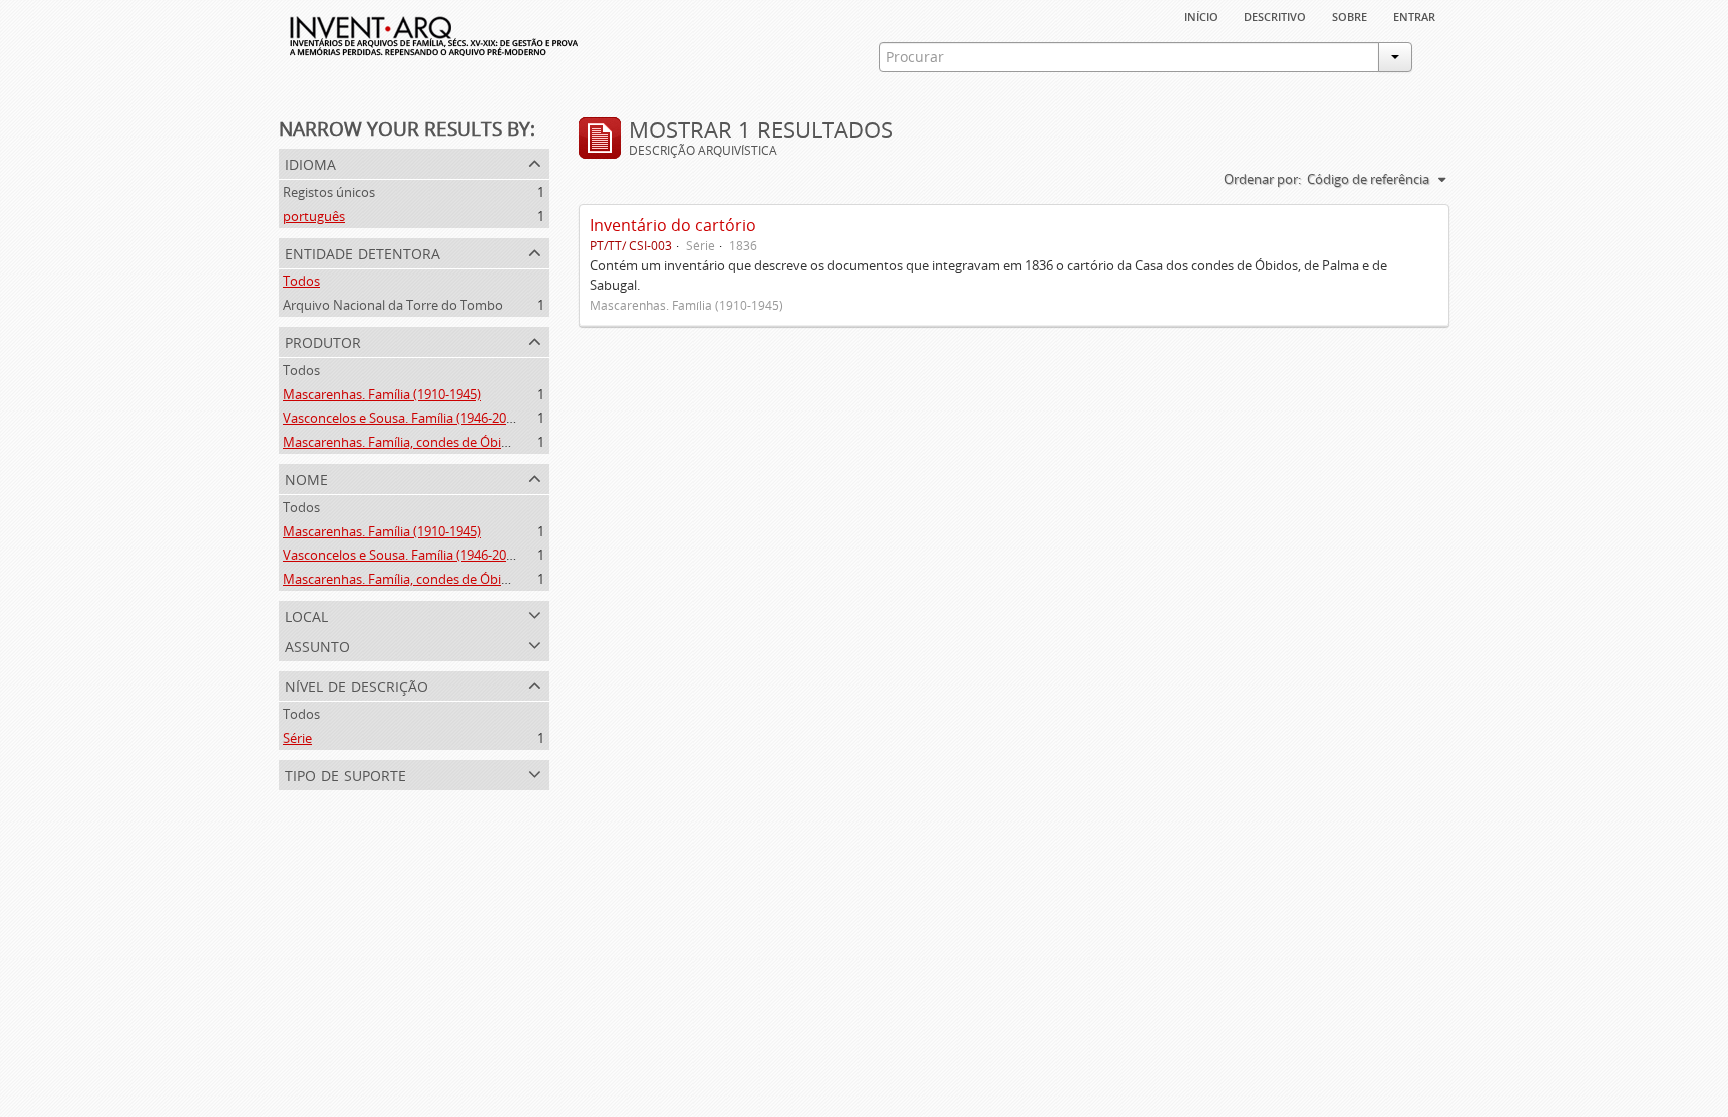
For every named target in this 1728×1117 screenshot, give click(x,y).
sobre (1349, 15)
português (314, 216)
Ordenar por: (1262, 179)
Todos (301, 281)
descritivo (1275, 15)
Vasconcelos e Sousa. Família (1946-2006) (403, 418)
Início (1201, 15)
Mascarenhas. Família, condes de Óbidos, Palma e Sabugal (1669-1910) (490, 442)
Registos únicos (329, 192)
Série (297, 738)
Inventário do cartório (673, 225)
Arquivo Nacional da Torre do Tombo (393, 305)
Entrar (1414, 15)
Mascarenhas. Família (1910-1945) (382, 394)
